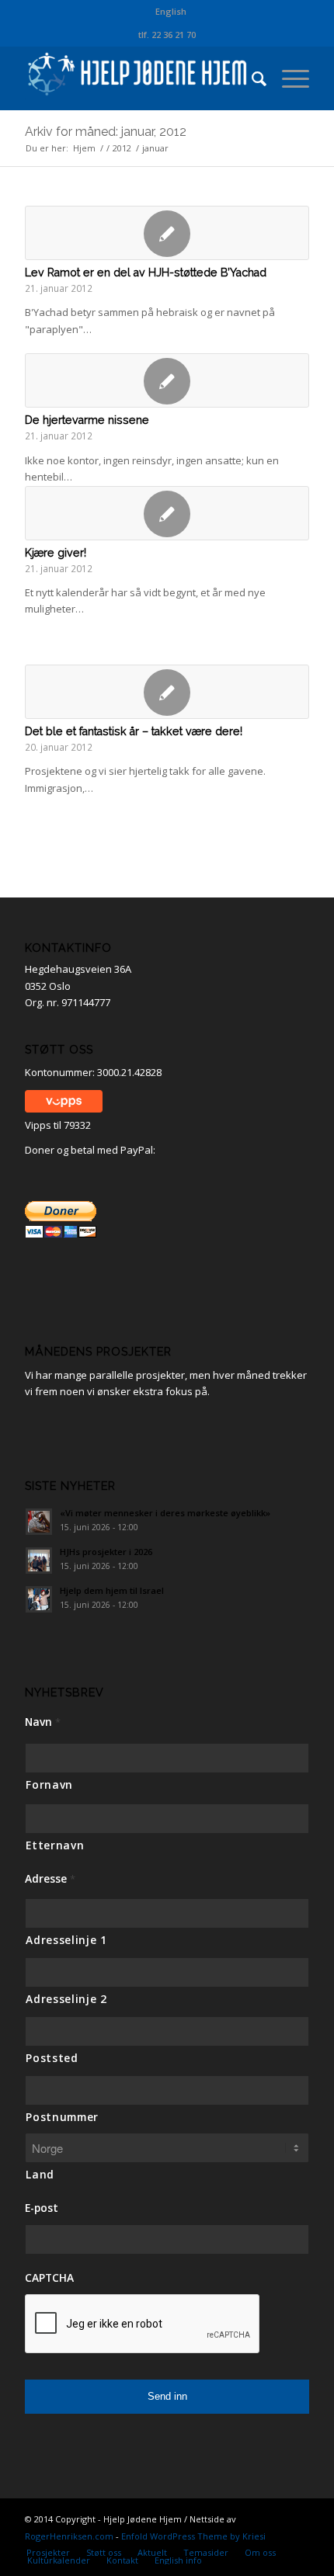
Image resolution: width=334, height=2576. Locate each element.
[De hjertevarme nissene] (167, 380)
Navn (43, 1722)
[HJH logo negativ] (138, 78)
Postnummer (62, 2117)
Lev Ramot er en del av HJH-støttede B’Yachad (146, 273)
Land (40, 2174)
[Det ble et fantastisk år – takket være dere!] (167, 692)
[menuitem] (171, 12)
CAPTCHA (49, 2278)
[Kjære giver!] (167, 513)
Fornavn (49, 1784)
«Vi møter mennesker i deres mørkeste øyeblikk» (165, 1513)
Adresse (50, 1879)
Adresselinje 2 (66, 1999)
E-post (42, 2208)
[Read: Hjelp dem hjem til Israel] (39, 1599)
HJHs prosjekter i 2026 (106, 1552)
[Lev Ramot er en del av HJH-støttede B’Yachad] (167, 233)
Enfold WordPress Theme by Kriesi (193, 2536)
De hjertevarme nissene (87, 420)
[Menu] (288, 78)
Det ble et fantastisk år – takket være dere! (134, 731)
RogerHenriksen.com (69, 2536)
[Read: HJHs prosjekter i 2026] (39, 1561)
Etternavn (55, 1845)
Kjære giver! (56, 553)
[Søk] (251, 78)
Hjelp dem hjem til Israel (112, 1590)
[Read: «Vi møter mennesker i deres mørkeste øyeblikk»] (39, 1522)
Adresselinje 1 (66, 1940)
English (171, 11)
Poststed (52, 2058)
